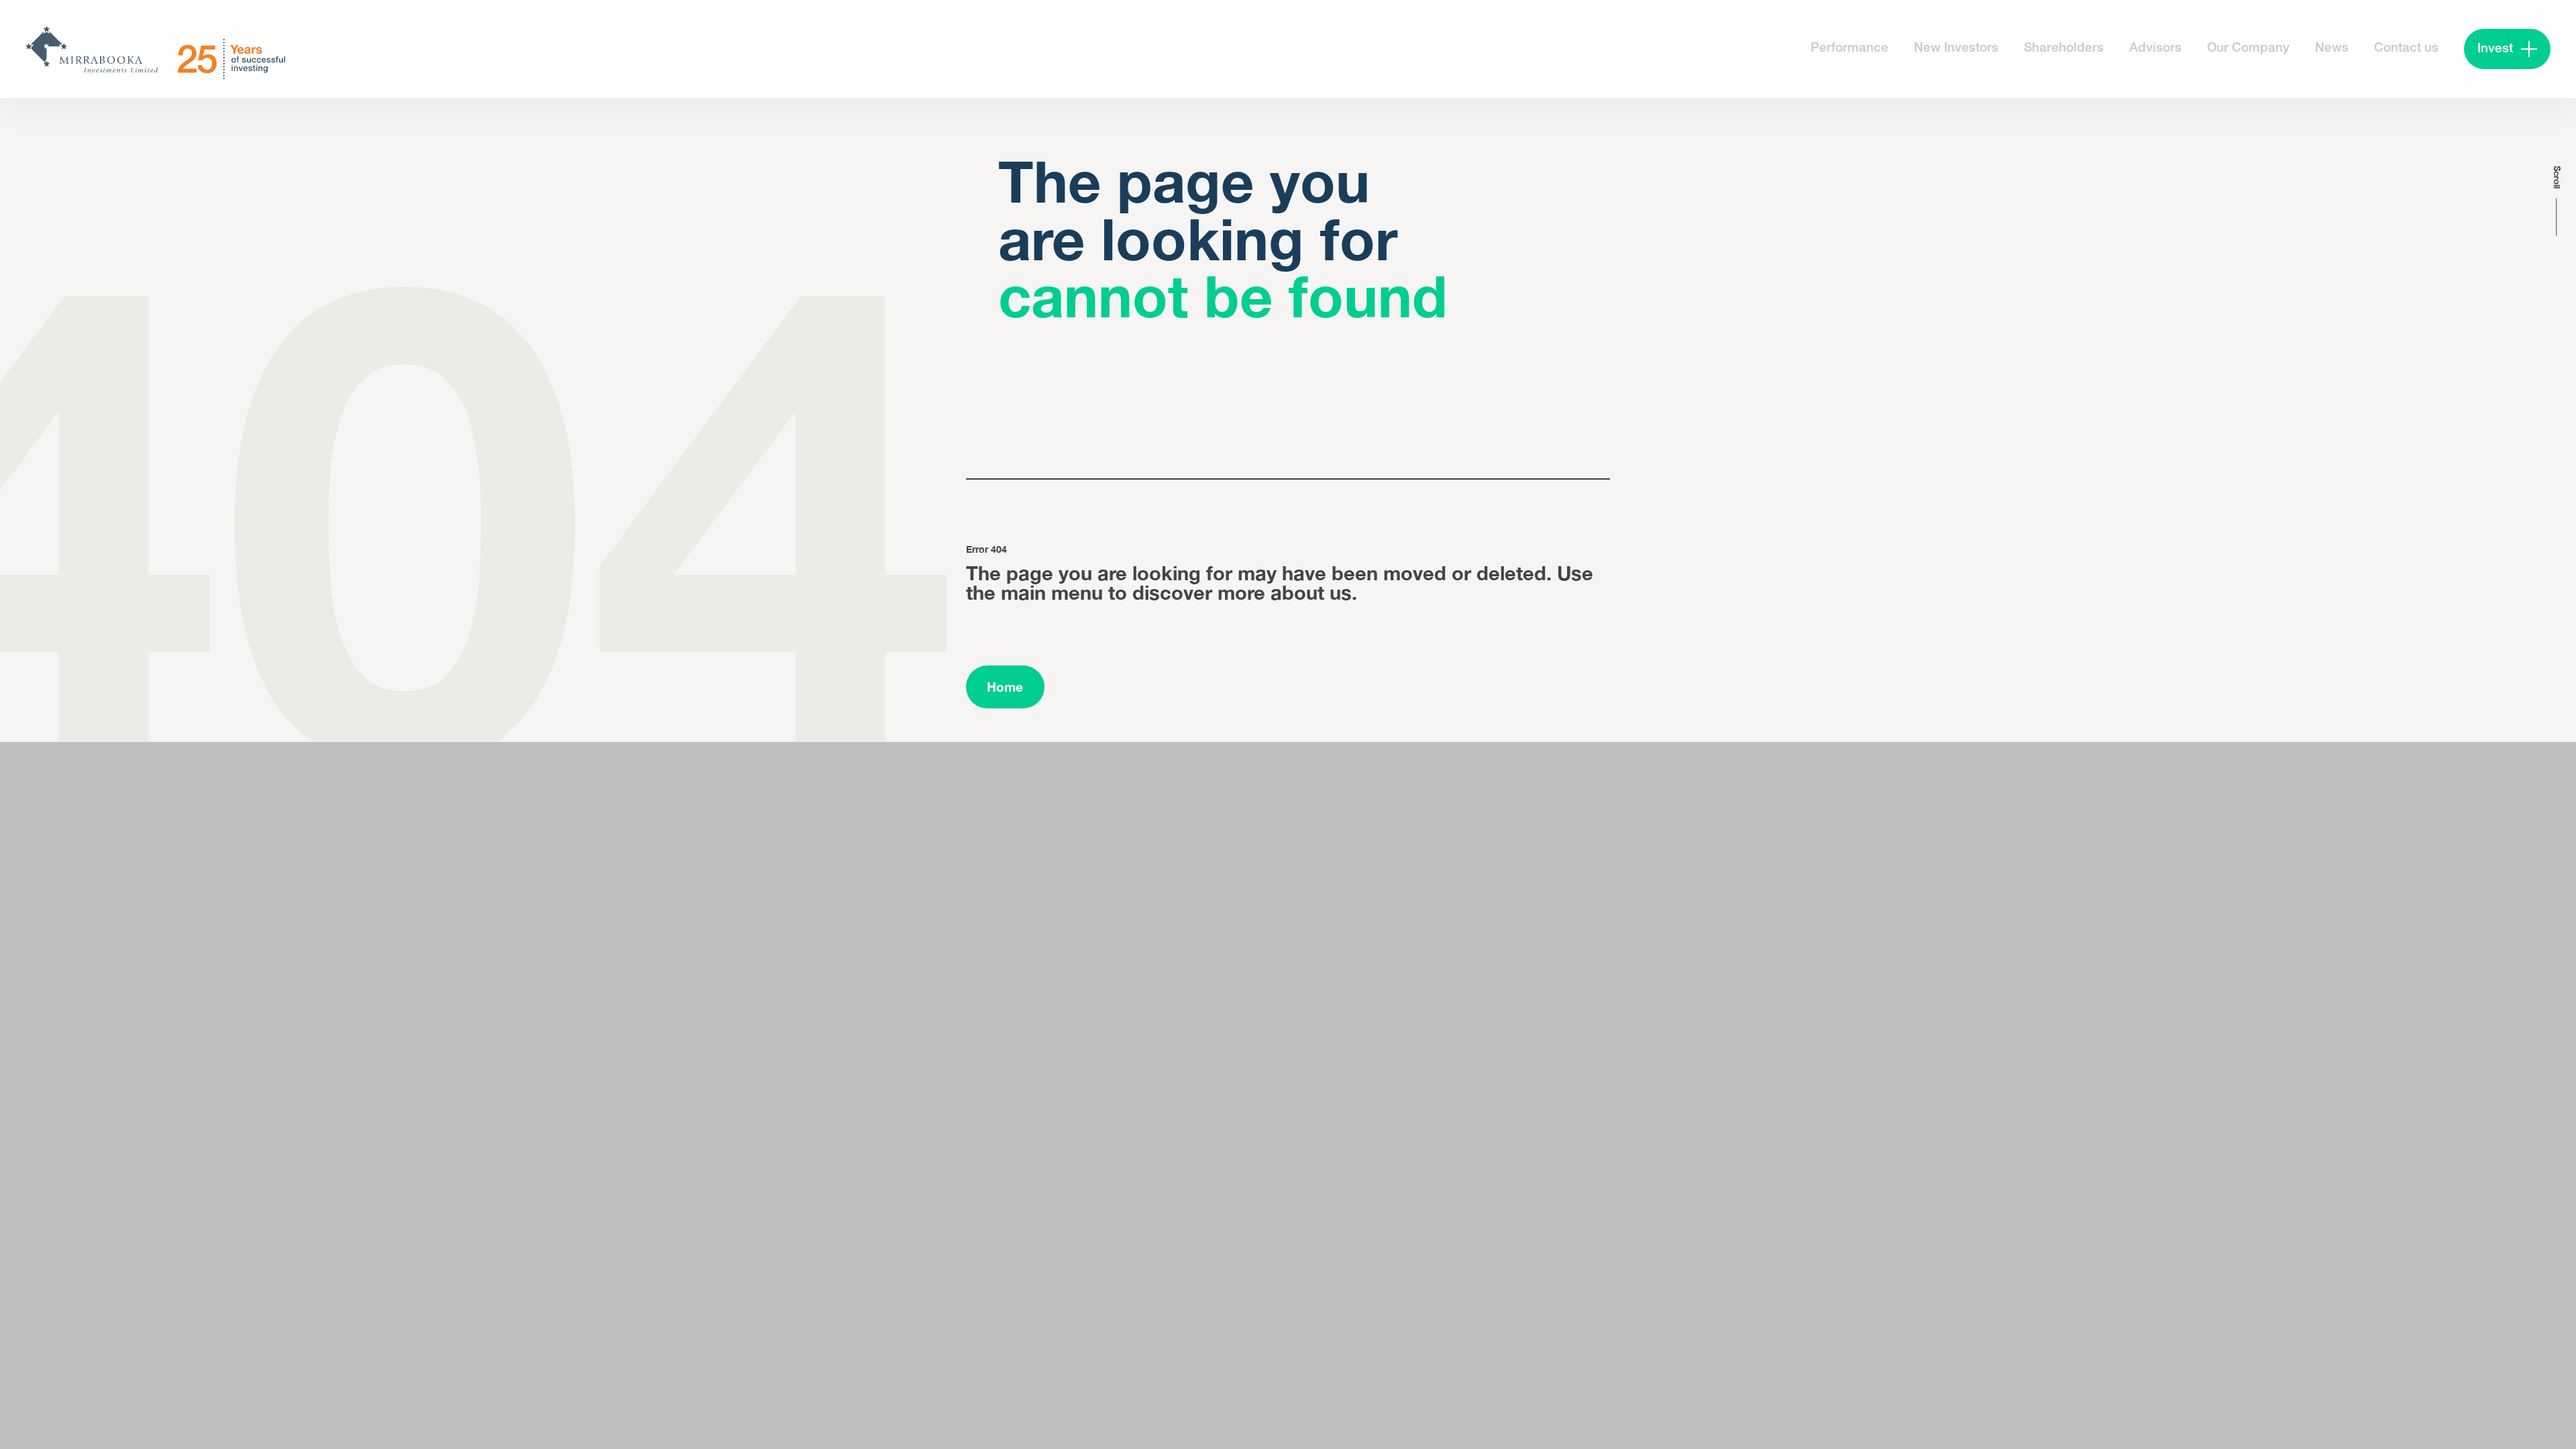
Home (1005, 687)
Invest (2495, 49)
